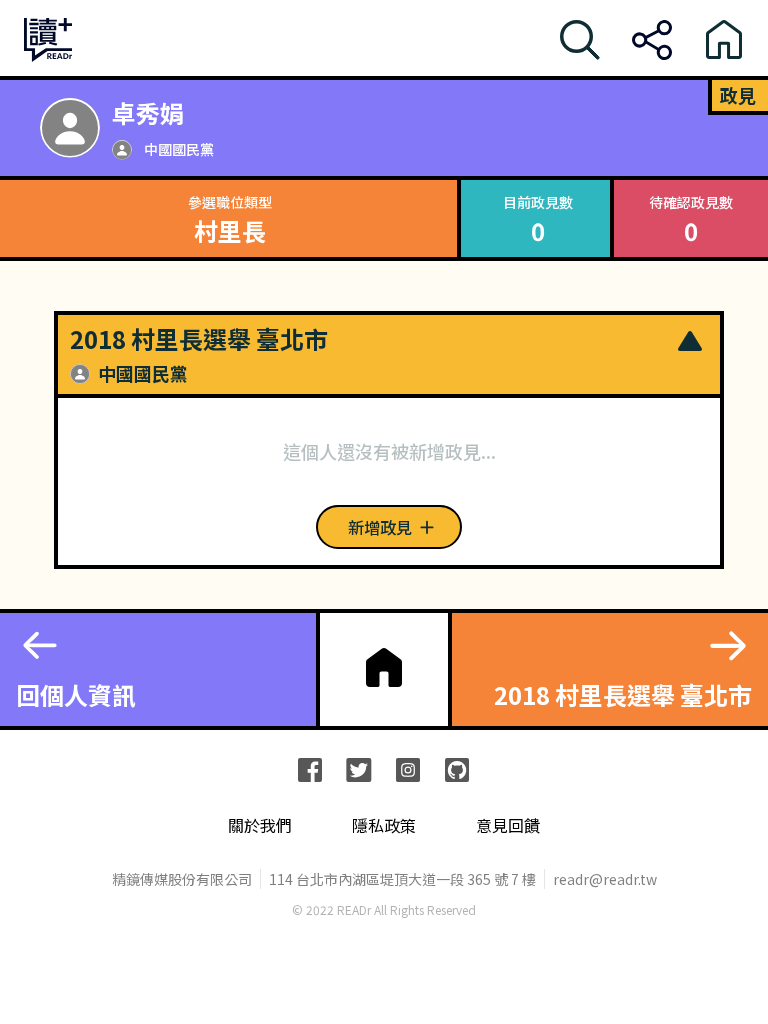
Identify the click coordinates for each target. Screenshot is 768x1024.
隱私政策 (384, 825)
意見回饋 (508, 825)
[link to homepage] (384, 667)
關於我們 (260, 825)
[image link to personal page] (70, 128)
